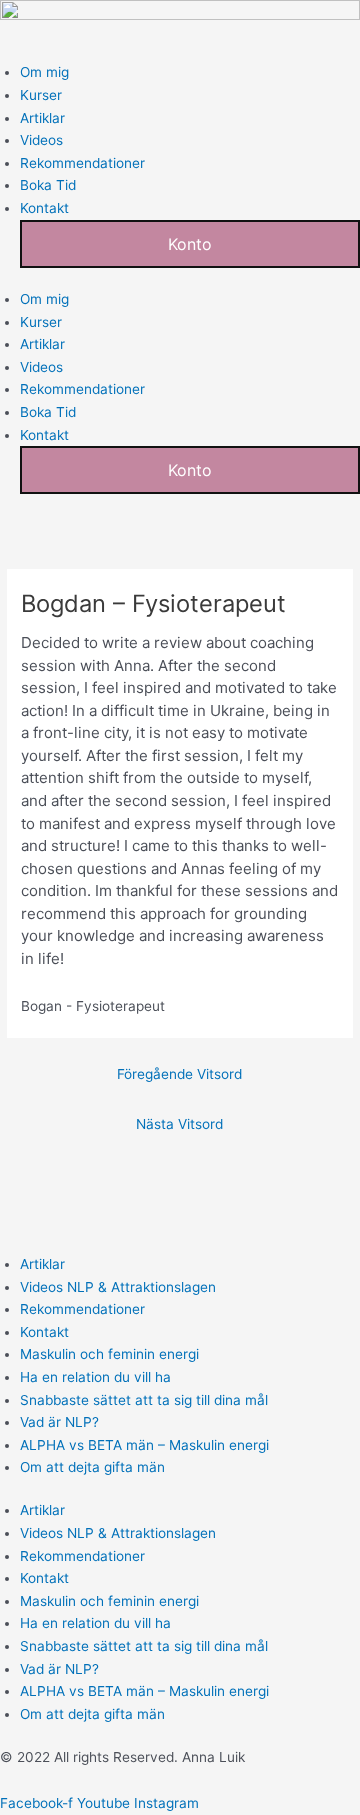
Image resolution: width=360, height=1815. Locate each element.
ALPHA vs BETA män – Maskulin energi (144, 1445)
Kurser (41, 95)
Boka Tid (48, 185)
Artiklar (42, 118)
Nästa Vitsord (179, 1124)
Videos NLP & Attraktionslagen (118, 1287)
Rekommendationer (82, 163)
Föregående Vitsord (179, 1074)
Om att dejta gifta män (92, 1467)
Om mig (44, 72)
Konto (190, 244)
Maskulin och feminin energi (109, 1354)
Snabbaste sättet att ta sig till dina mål (144, 1400)
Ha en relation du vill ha (95, 1377)
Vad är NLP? (59, 1422)
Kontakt (44, 208)
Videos (41, 140)
